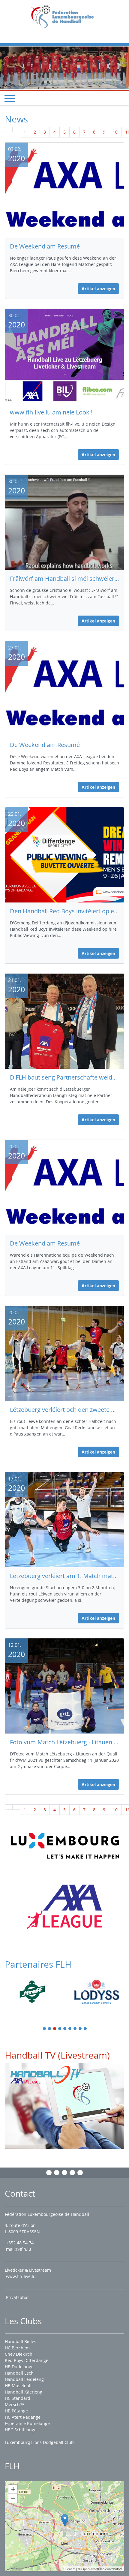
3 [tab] (55, 2019)
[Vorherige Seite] (16, 119)
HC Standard (18, 2398)
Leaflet (70, 2569)
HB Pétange (16, 2411)
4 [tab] (60, 2019)
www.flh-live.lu (21, 2276)
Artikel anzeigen (98, 278)
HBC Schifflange (21, 2430)
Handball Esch (19, 2373)
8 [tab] (80, 2019)
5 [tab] (65, 2019)
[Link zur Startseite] (65, 16)
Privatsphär (18, 2297)
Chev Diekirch (19, 2354)
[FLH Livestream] (64, 2095)
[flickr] (80, 2173)
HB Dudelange (19, 2367)
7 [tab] (75, 2019)
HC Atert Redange (23, 2417)
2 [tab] (50, 2019)
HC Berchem (17, 2348)
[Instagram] (57, 2173)
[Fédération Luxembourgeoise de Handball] (65, 2520)
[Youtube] (72, 2173)
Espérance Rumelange (27, 2423)
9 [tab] (85, 2019)
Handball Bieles (21, 2341)
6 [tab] (70, 2019)
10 (115, 121)
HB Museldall (18, 2386)
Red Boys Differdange (27, 2360)
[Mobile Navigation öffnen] (10, 88)
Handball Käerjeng (24, 2392)
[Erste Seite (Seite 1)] (9, 119)
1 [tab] (45, 2019)
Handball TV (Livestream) (57, 2045)
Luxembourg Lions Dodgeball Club (39, 2442)
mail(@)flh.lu (19, 2249)
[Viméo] (64, 2173)
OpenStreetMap (93, 2569)
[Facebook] (49, 2173)
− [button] (13, 2498)
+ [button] (13, 2489)
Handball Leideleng (24, 2379)
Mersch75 (15, 2404)
